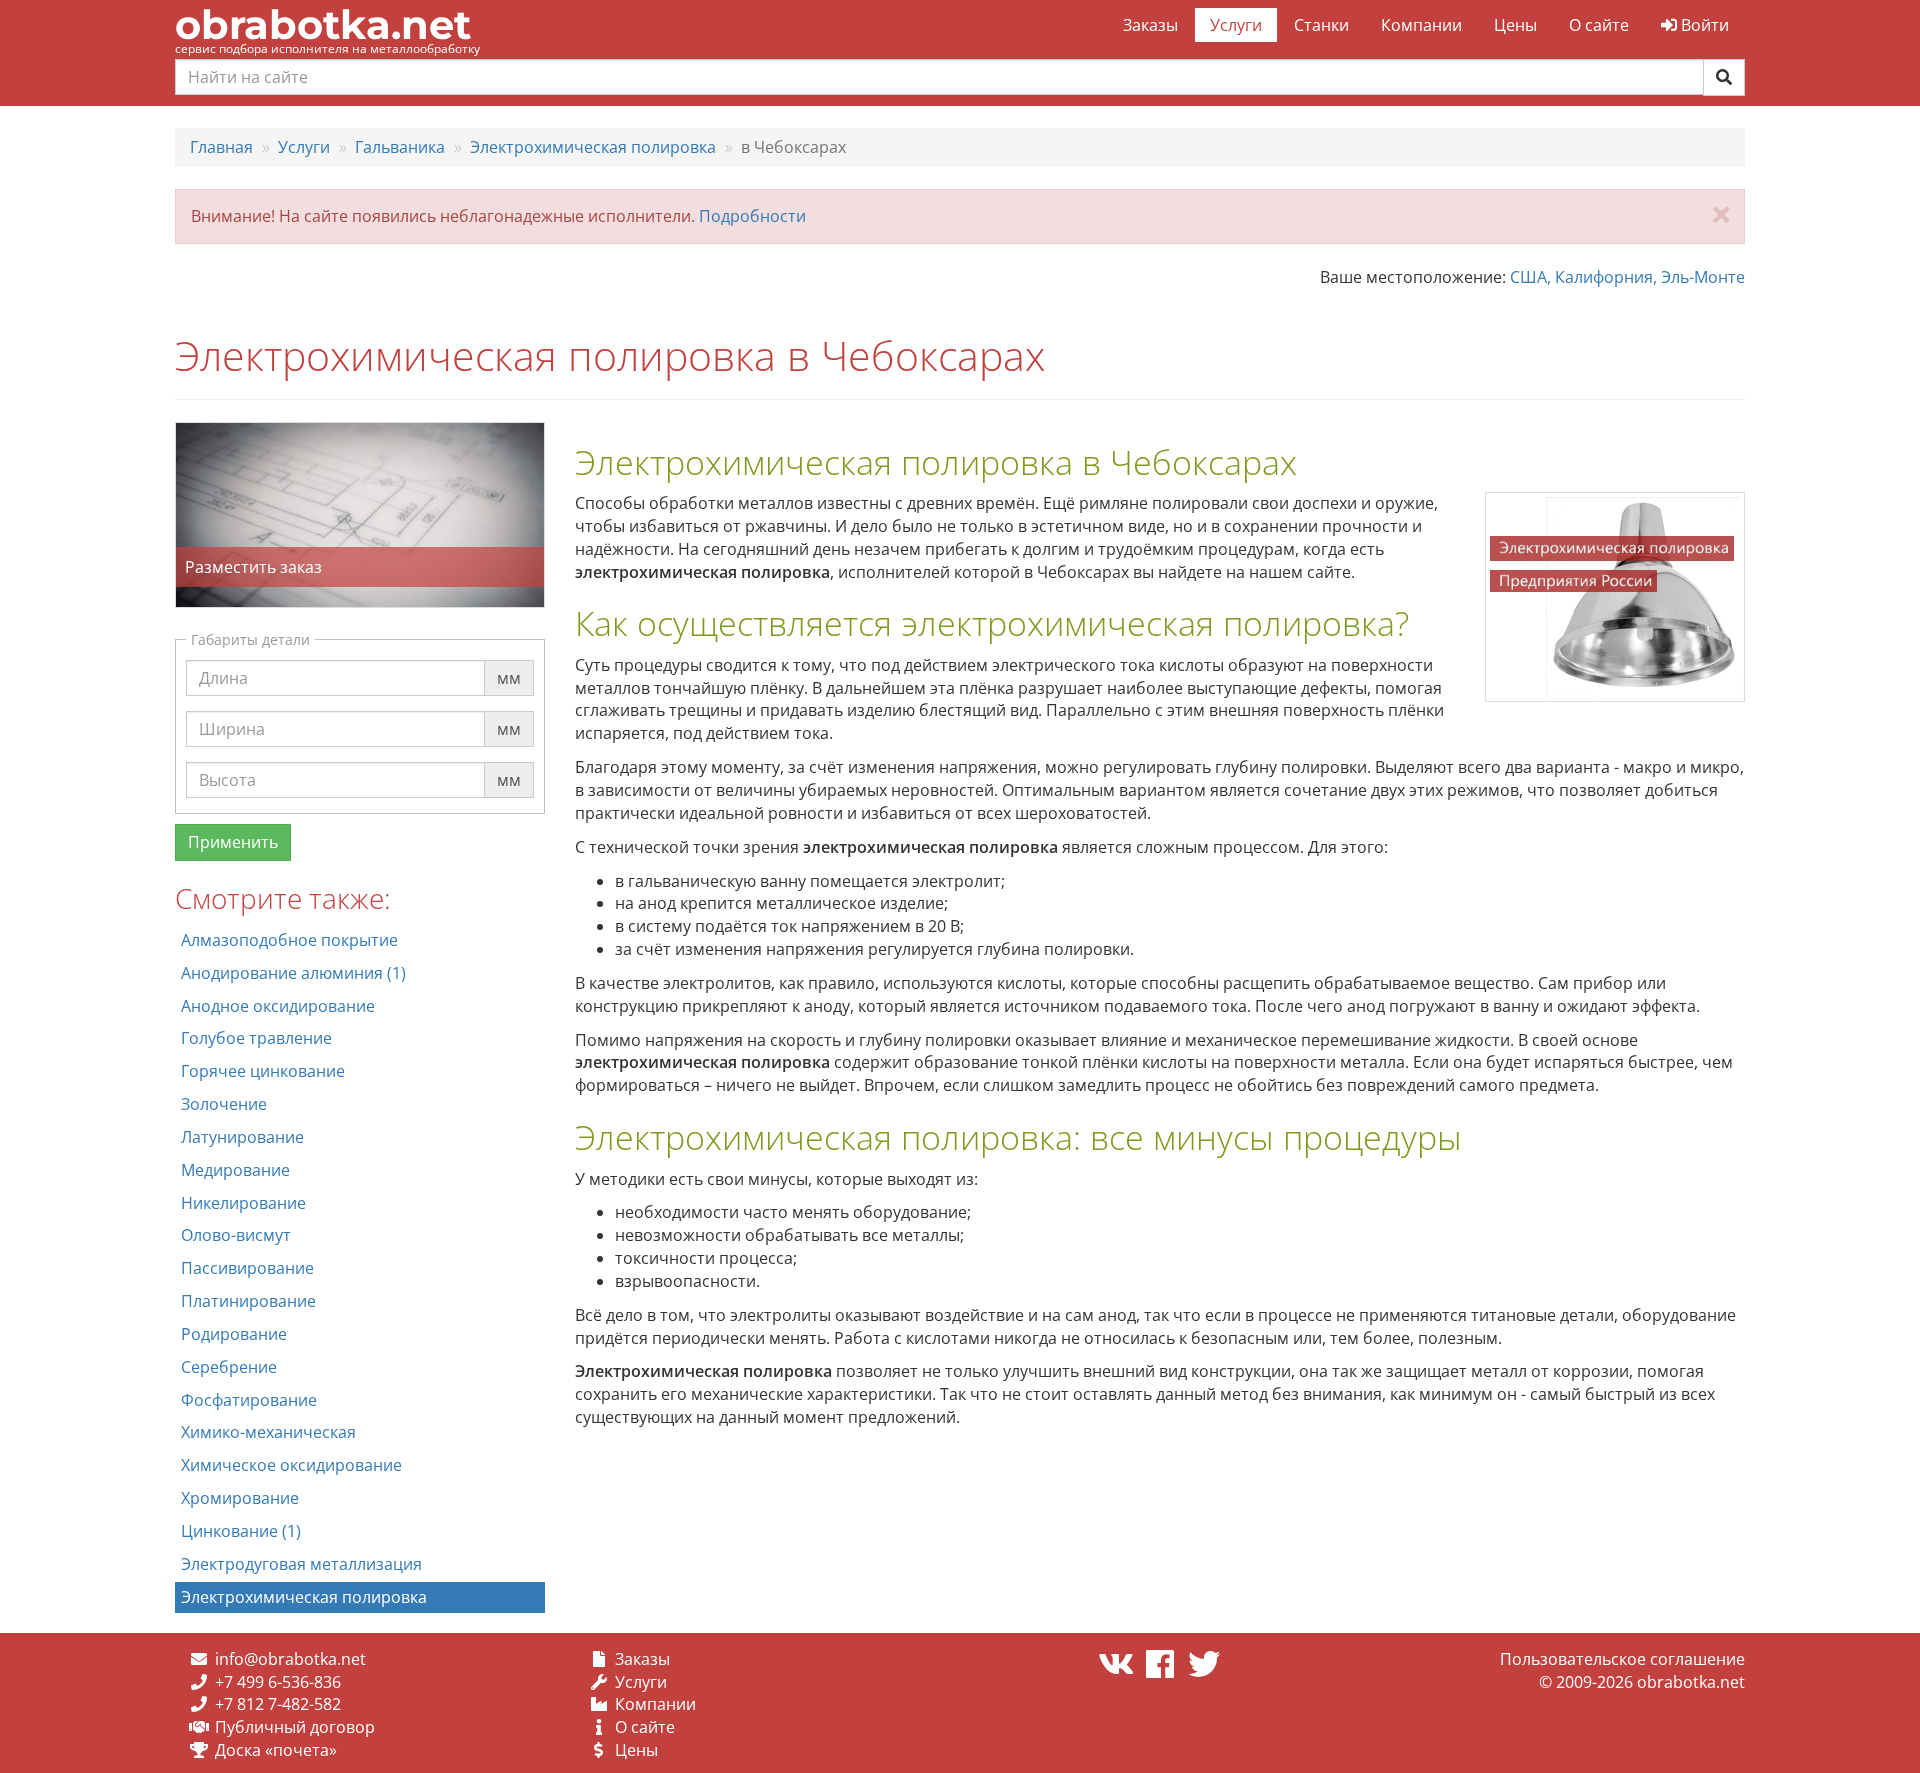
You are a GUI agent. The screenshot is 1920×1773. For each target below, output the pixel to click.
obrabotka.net (323, 24)
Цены (1515, 25)
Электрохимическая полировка (304, 1597)
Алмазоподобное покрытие (289, 940)
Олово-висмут (236, 1235)
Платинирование (248, 1301)
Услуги (1236, 25)
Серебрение (229, 1367)
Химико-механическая (268, 1432)
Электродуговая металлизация (301, 1564)
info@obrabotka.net (290, 1659)
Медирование (235, 1170)
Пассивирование (247, 1268)
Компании (1421, 25)
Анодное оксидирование (278, 1006)
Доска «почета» (276, 1750)
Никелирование (243, 1203)
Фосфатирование (249, 1400)
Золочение (224, 1104)
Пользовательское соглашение (1622, 1659)
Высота (227, 761)
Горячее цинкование (263, 1071)
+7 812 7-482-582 (278, 1704)
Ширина (232, 710)
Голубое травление (256, 1038)
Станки (1321, 25)
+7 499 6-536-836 (278, 1682)
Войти (1703, 25)
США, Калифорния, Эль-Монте (1627, 277)
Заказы (1150, 25)
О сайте (1599, 25)
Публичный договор (295, 1727)
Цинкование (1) (241, 1531)
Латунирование (242, 1137)
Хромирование (240, 1498)
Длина (223, 659)
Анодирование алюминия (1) (293, 973)
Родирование (234, 1334)
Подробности (752, 216)
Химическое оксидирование (291, 1465)
